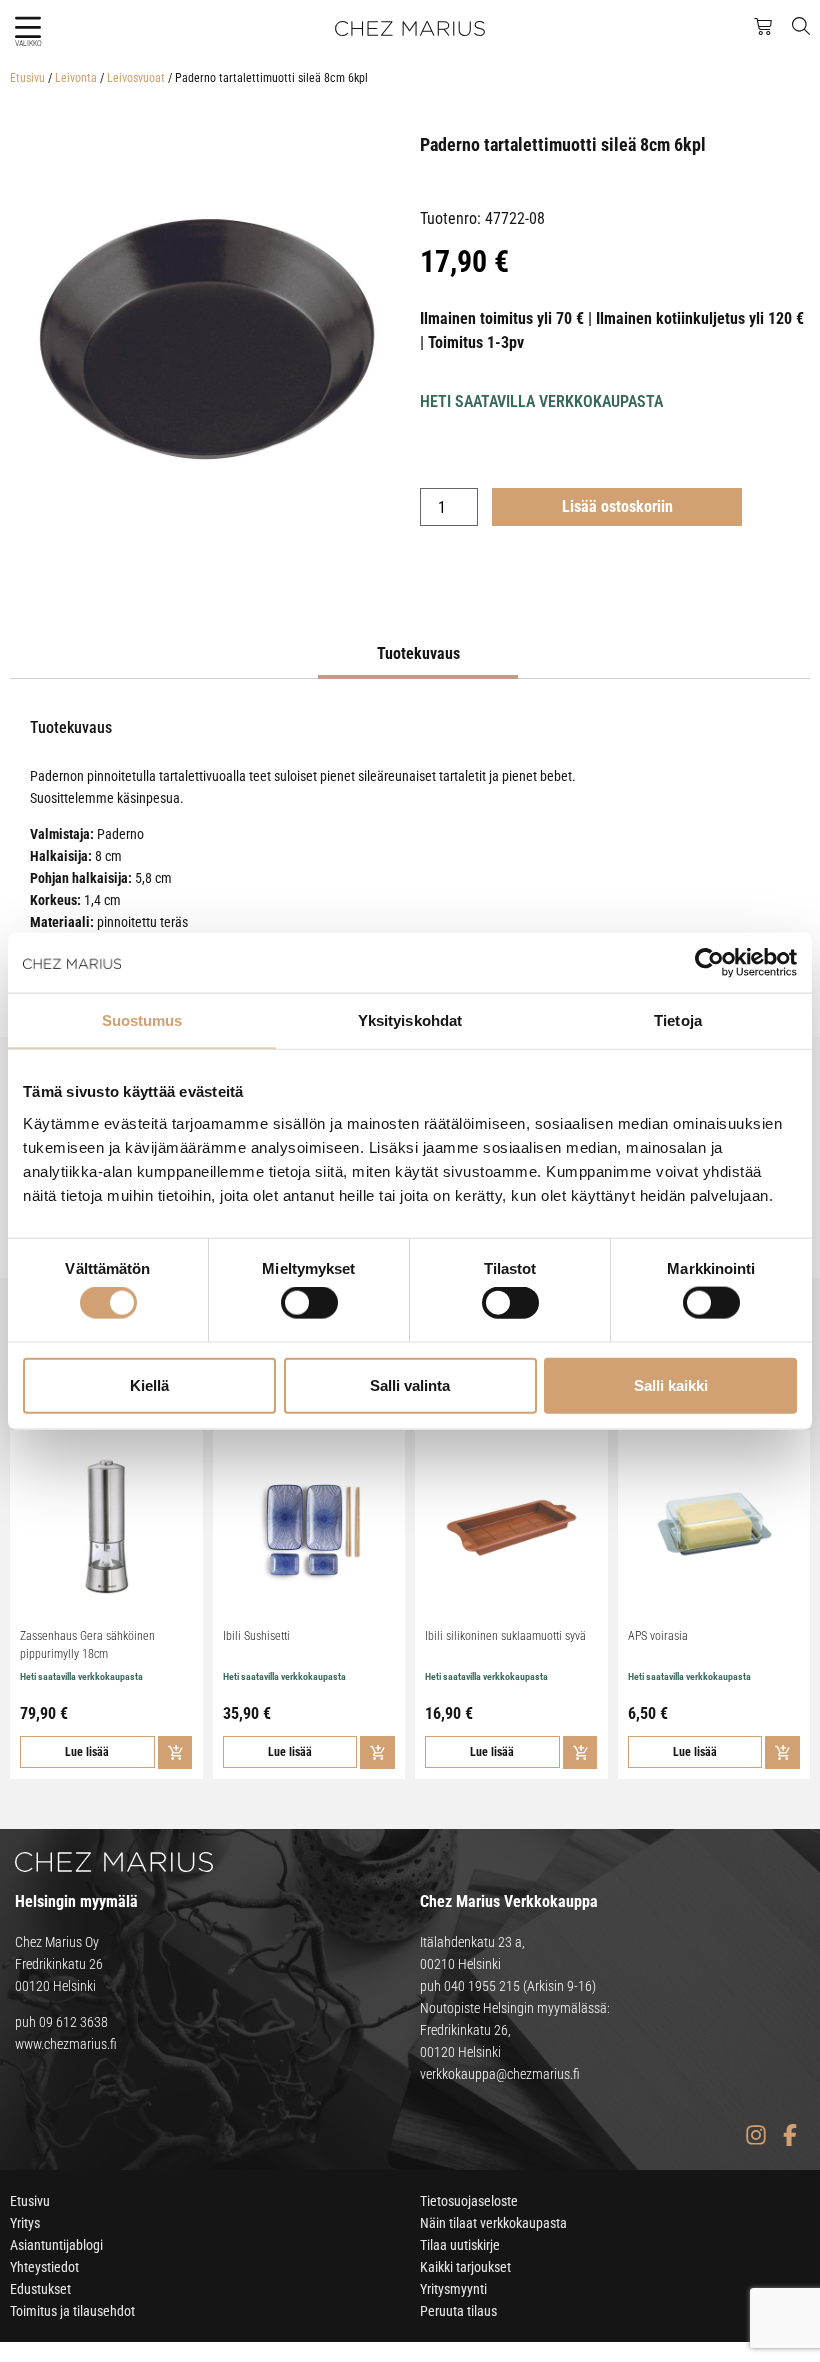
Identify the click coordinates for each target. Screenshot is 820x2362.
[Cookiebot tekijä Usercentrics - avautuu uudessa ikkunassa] (709, 963)
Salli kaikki (671, 1384)
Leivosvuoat (136, 78)
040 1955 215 (482, 1986)
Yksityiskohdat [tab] (410, 1020)
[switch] (309, 1303)
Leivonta (76, 78)
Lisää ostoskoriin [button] (175, 1752)
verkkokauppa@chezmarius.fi (500, 2074)
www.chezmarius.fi (66, 2044)
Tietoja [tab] (678, 1020)
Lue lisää (87, 1752)
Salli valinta (410, 1384)
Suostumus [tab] (142, 1020)
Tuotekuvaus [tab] (418, 653)
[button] (27, 27)
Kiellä (149, 1384)
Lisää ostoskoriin (617, 506)
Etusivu (27, 78)
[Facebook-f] (789, 2134)
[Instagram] (755, 2134)
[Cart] (763, 27)
